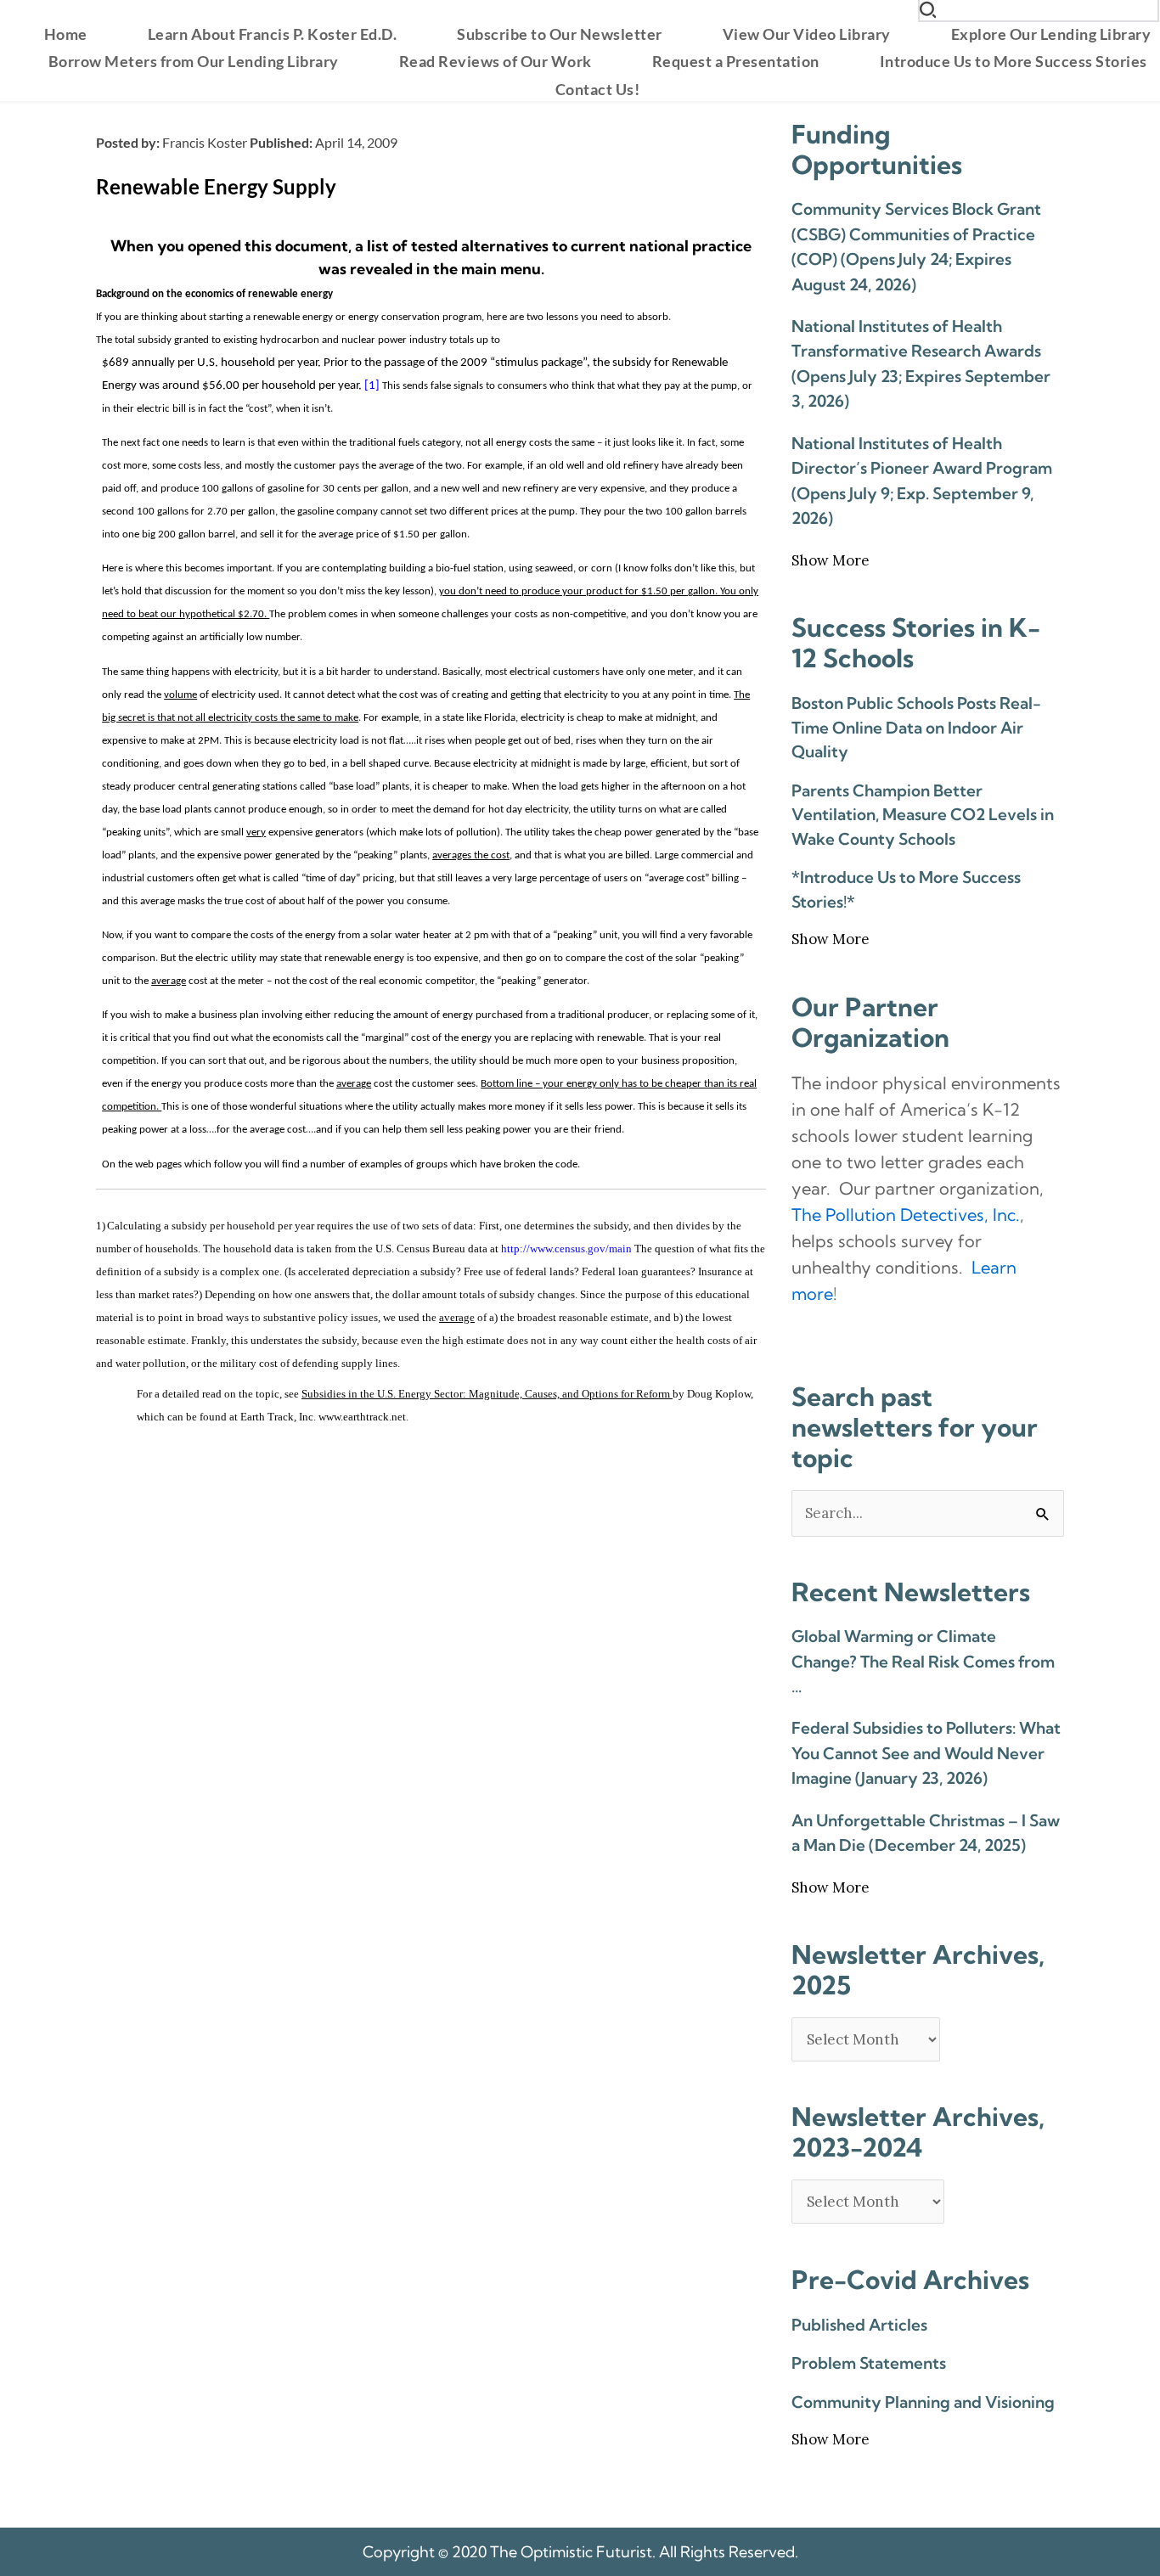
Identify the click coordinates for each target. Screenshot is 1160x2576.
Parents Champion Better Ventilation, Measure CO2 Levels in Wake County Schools (923, 815)
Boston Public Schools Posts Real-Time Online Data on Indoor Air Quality (916, 727)
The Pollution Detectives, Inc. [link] (906, 1215)
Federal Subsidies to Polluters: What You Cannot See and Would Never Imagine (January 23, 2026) (926, 1753)
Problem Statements (869, 2363)
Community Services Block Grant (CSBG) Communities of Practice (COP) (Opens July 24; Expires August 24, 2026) (916, 246)
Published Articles (859, 2325)
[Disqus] (431, 1663)
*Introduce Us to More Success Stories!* (906, 889)
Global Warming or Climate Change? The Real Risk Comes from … (923, 1661)
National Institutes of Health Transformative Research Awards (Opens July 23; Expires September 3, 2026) (921, 363)
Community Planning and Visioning (923, 2402)
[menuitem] (66, 34)
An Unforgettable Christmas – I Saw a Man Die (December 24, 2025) (926, 1833)
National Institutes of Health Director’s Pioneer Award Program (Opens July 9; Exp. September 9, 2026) (922, 481)
